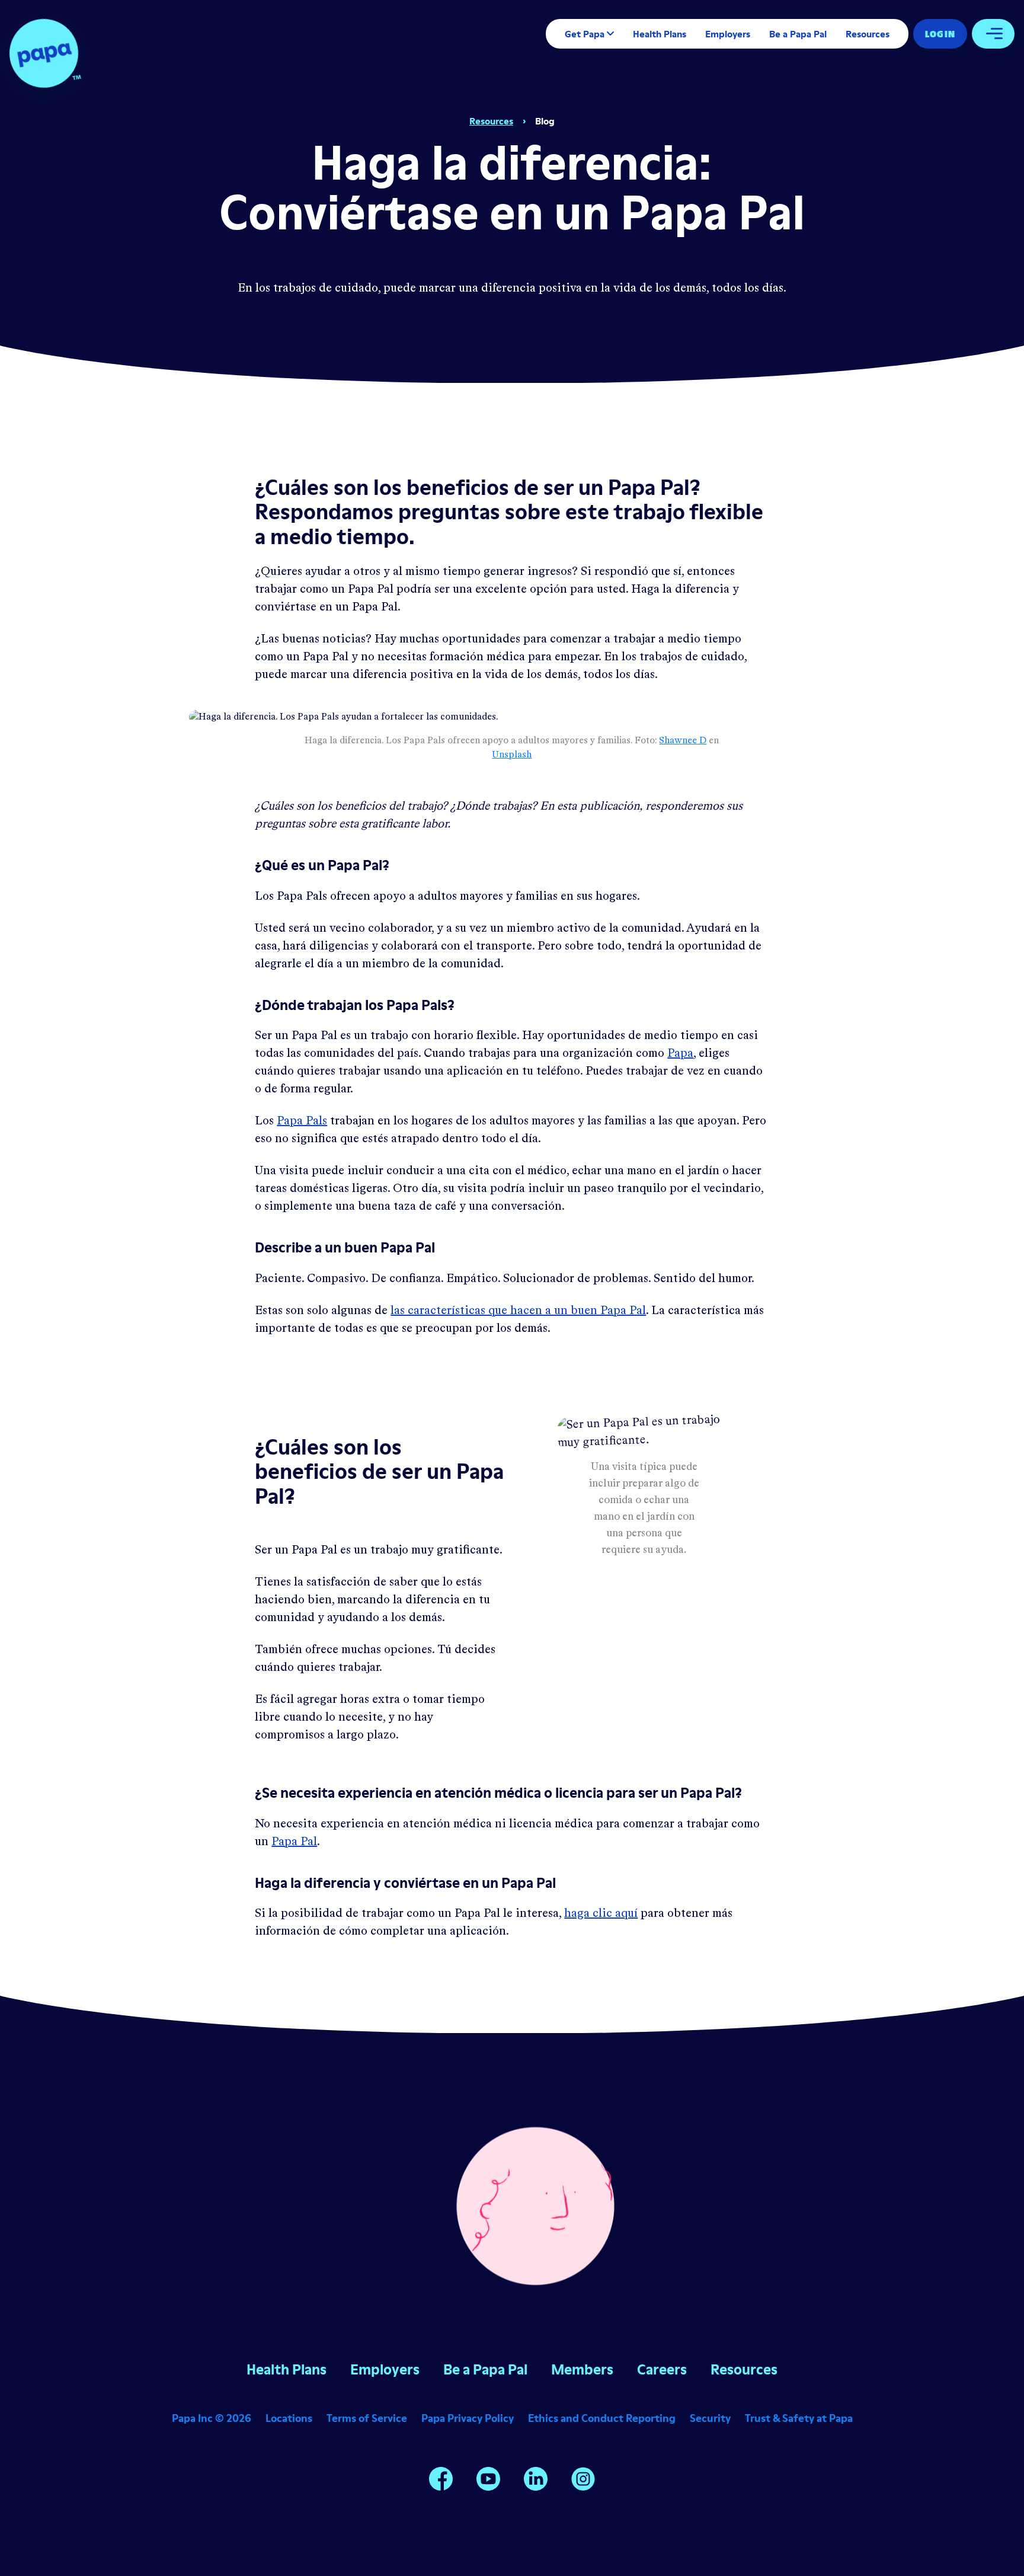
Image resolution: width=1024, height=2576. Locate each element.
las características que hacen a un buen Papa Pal (518, 1311)
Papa (680, 1054)
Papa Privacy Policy (468, 2418)
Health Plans (660, 34)
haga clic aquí (601, 1914)
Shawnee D (683, 741)
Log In (940, 34)
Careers (662, 2369)
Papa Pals (302, 1121)
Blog (545, 121)
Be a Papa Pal (798, 34)
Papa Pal (294, 1842)
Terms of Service (367, 2418)
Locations (289, 2418)
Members (582, 2369)
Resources (868, 34)
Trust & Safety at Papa (799, 2418)
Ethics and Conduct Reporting (602, 2418)
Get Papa (585, 34)
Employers (728, 34)
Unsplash (512, 755)
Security (710, 2418)
